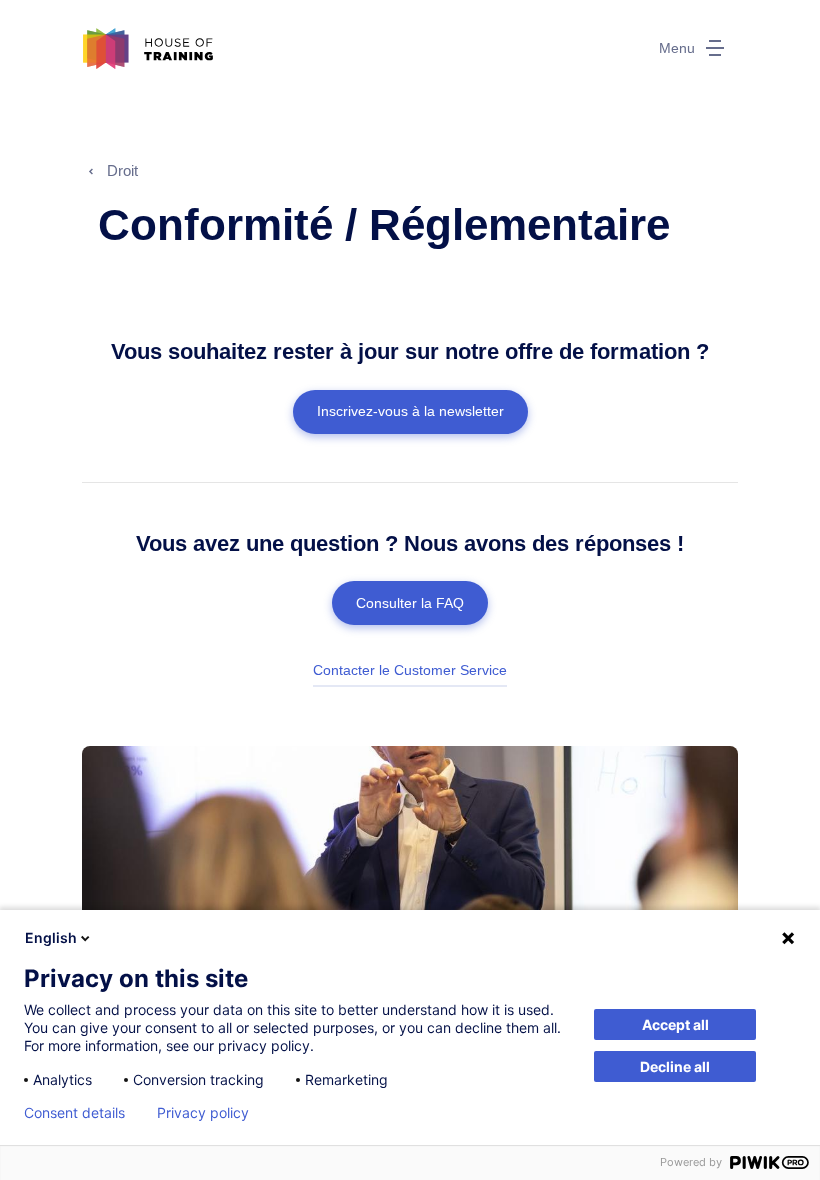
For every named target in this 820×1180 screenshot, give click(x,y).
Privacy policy (203, 1113)
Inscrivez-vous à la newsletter (410, 411)
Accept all (675, 1024)
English (51, 937)
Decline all (675, 1066)
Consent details (74, 1113)
